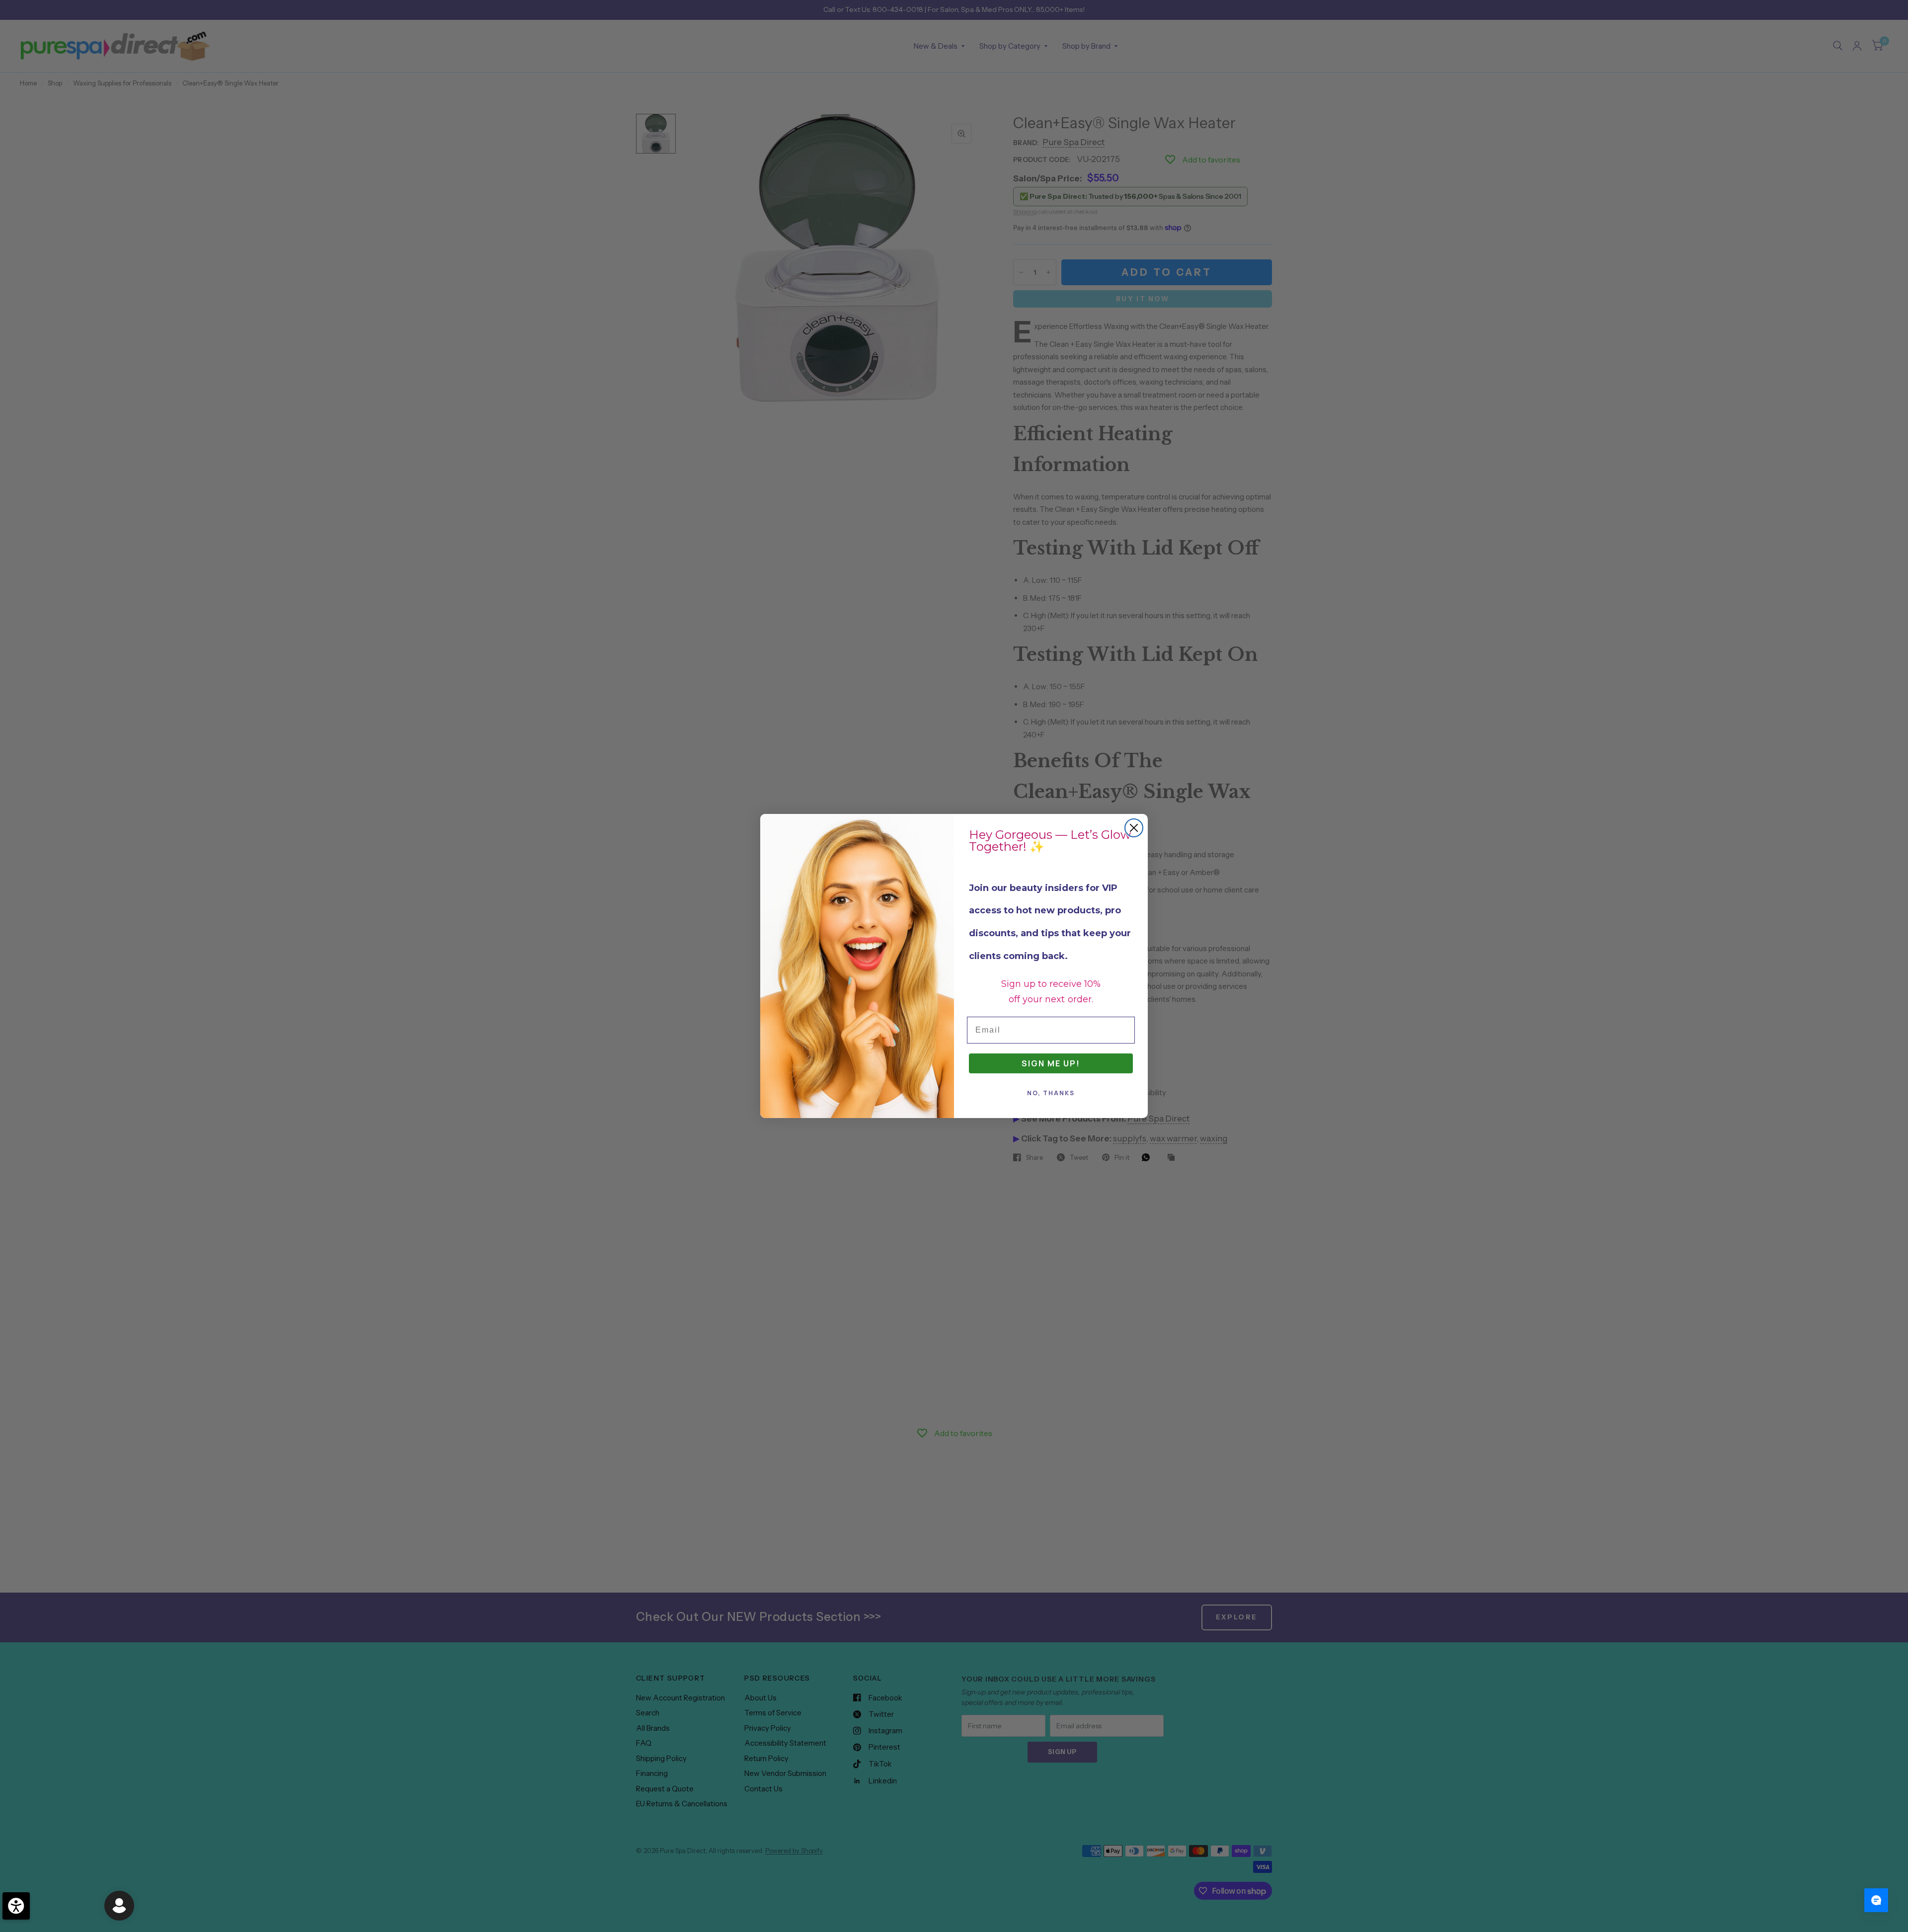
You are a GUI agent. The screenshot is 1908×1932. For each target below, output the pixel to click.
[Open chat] (1876, 1900)
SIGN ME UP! (1051, 1063)
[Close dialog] (1134, 828)
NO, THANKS (1051, 1093)
